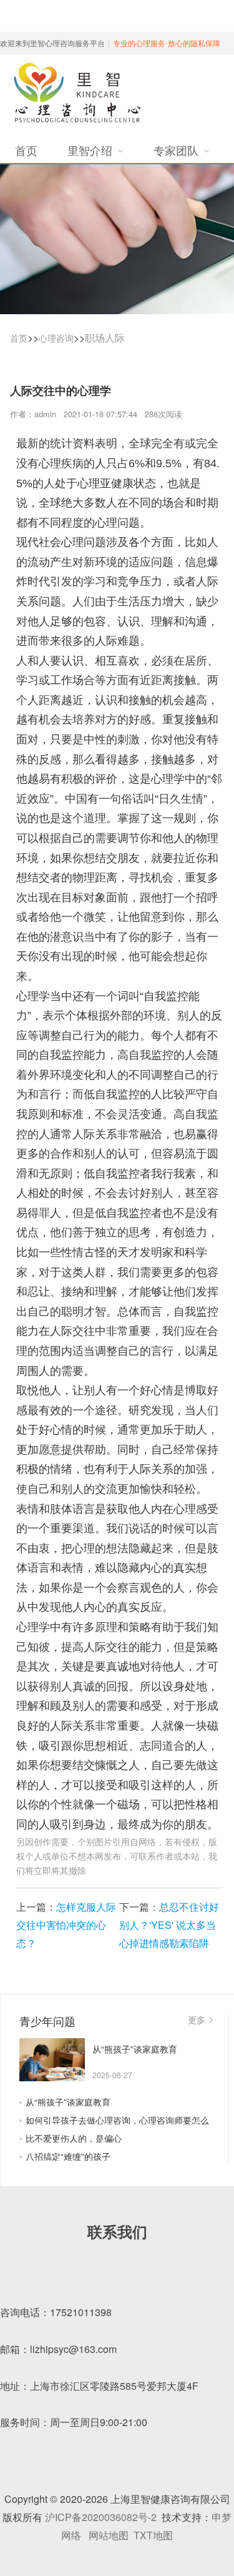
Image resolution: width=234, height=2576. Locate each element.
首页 (19, 338)
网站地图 (109, 2535)
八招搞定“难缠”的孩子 (68, 2156)
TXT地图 (153, 2535)
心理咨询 (56, 338)
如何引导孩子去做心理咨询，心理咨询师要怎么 (117, 2120)
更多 (197, 2019)
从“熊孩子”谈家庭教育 (68, 2102)
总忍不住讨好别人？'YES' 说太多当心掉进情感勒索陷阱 (169, 1925)
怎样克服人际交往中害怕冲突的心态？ (66, 1925)
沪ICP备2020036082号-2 (101, 2517)
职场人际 (105, 338)
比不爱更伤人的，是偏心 (74, 2138)
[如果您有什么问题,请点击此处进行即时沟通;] (206, 2304)
